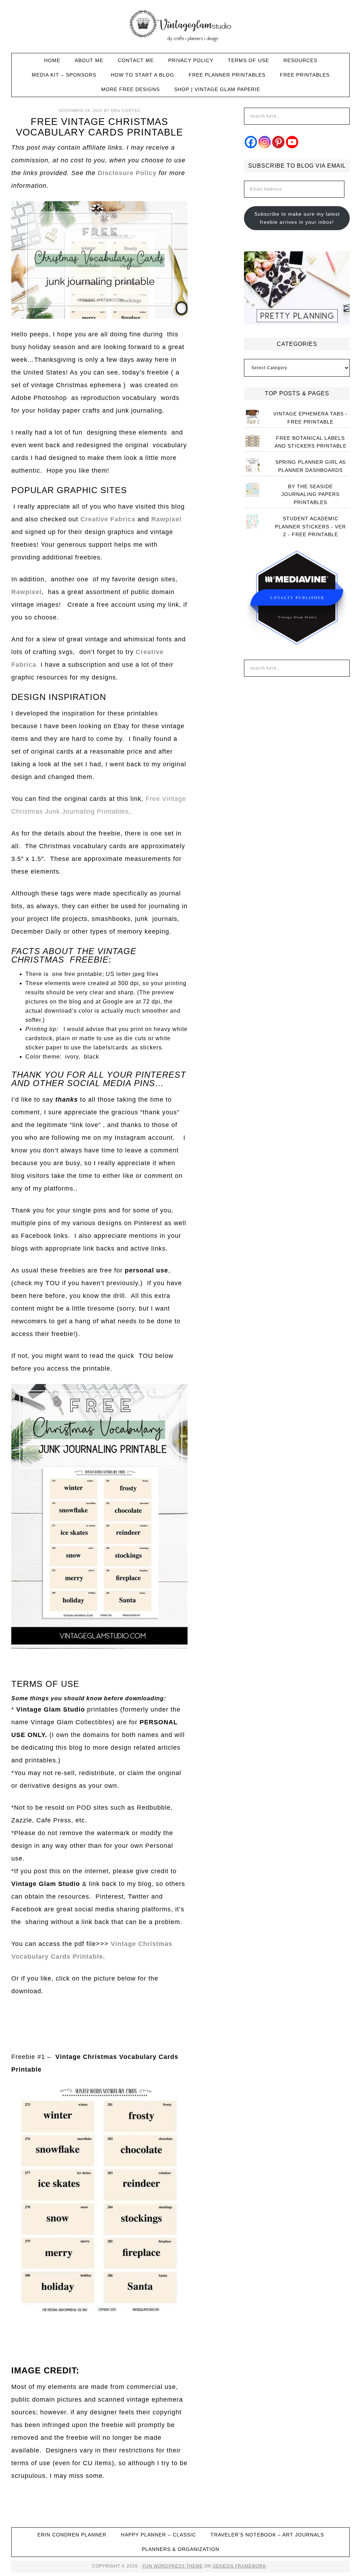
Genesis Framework (239, 2566)
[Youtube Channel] (292, 142)
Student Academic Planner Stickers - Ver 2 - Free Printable (310, 527)
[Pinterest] (278, 142)
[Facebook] (251, 142)
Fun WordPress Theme (173, 2566)
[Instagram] (265, 142)
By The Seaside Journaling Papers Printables (310, 495)
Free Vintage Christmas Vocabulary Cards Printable (99, 127)
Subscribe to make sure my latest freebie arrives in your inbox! (297, 218)
